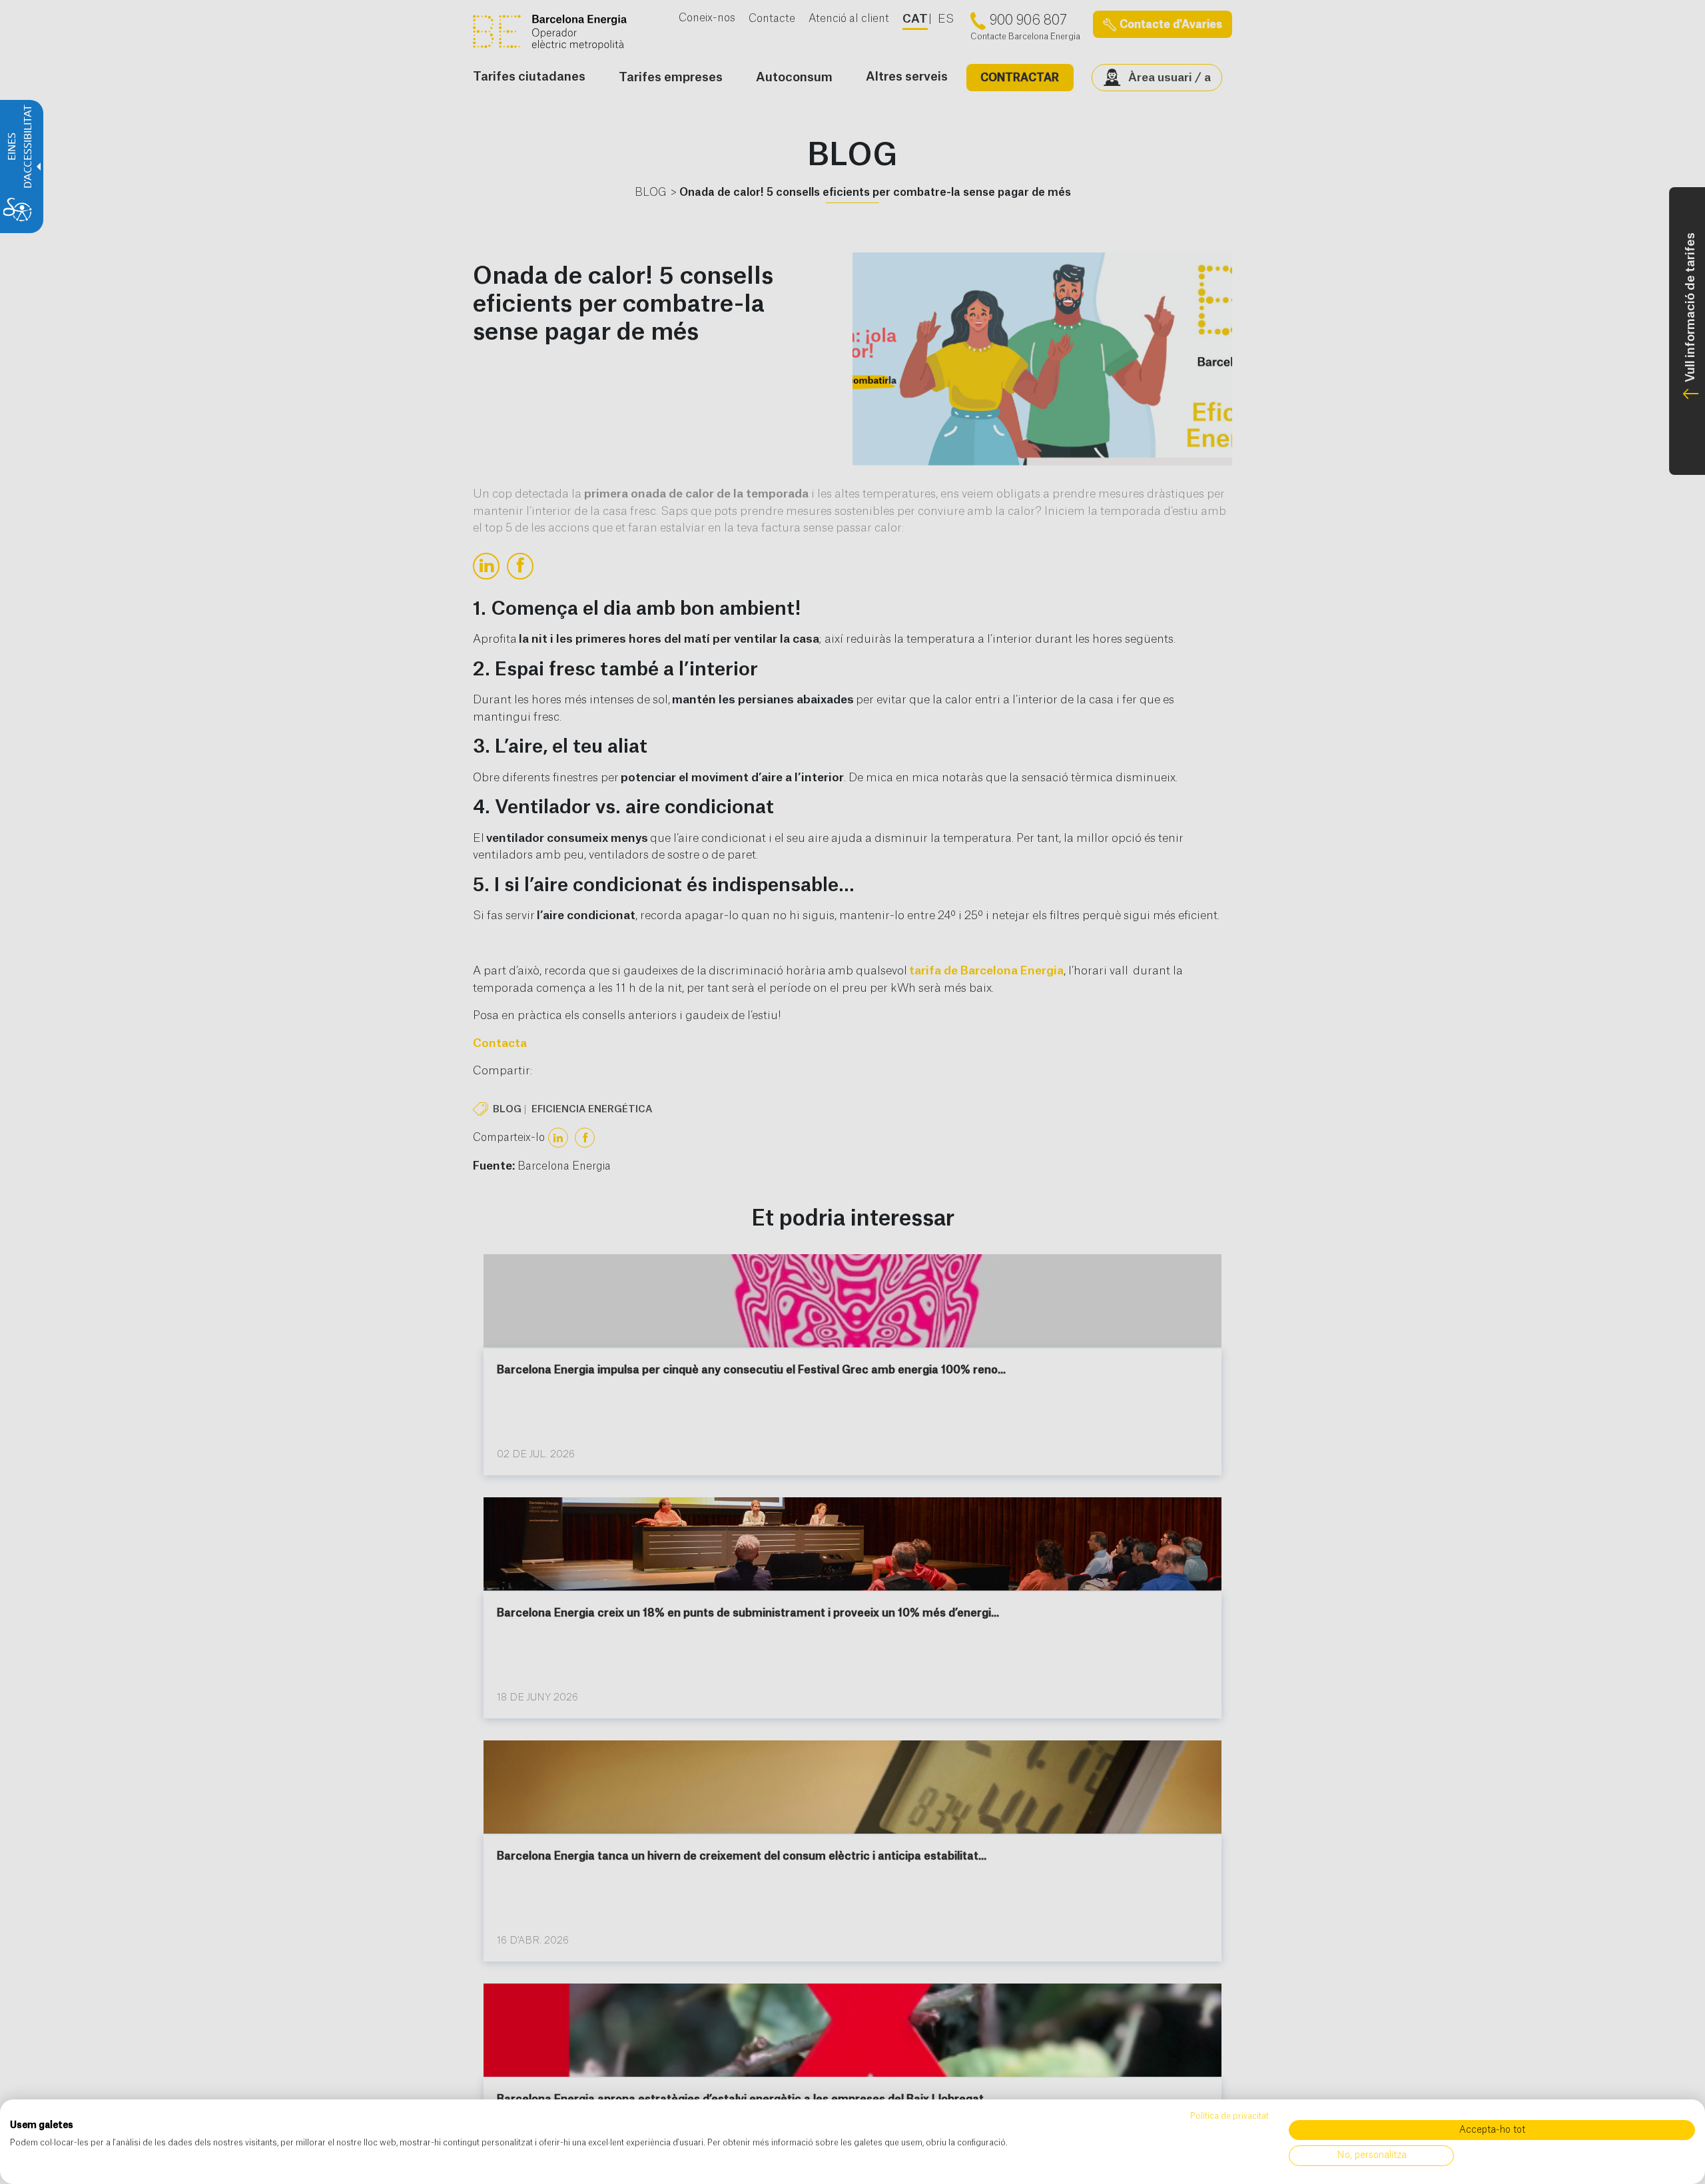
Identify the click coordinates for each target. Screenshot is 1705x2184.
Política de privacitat (1229, 2116)
